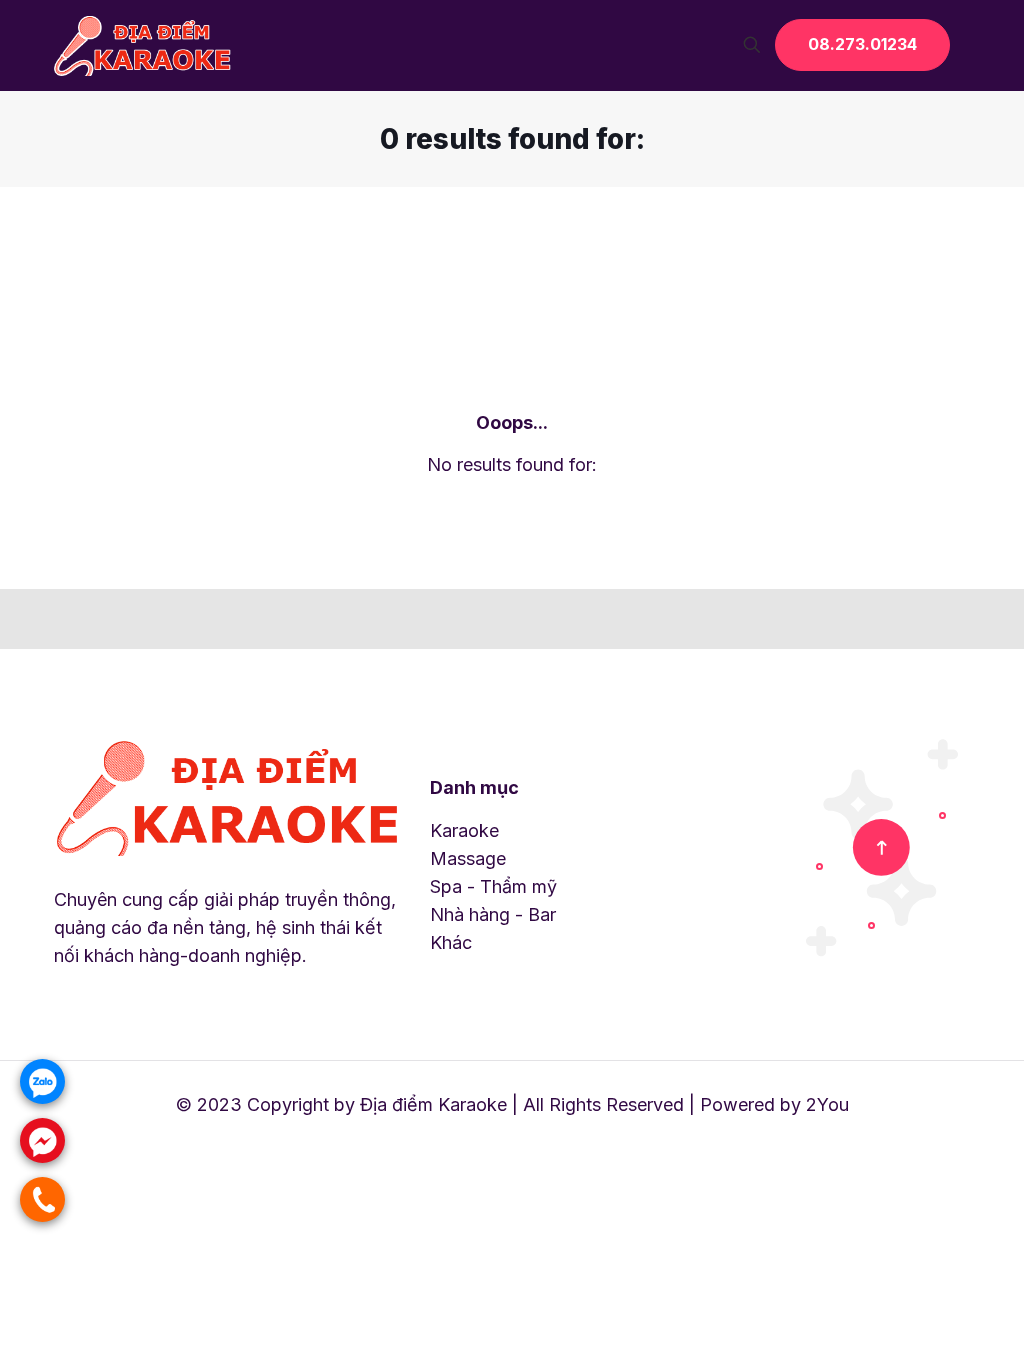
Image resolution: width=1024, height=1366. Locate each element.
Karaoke (464, 830)
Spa (446, 886)
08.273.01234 (862, 44)
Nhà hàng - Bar (493, 914)
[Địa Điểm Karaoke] (144, 45)
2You (827, 1104)
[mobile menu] (682, 45)
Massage (468, 858)
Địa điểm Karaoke (433, 1104)
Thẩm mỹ (518, 886)
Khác (451, 942)
